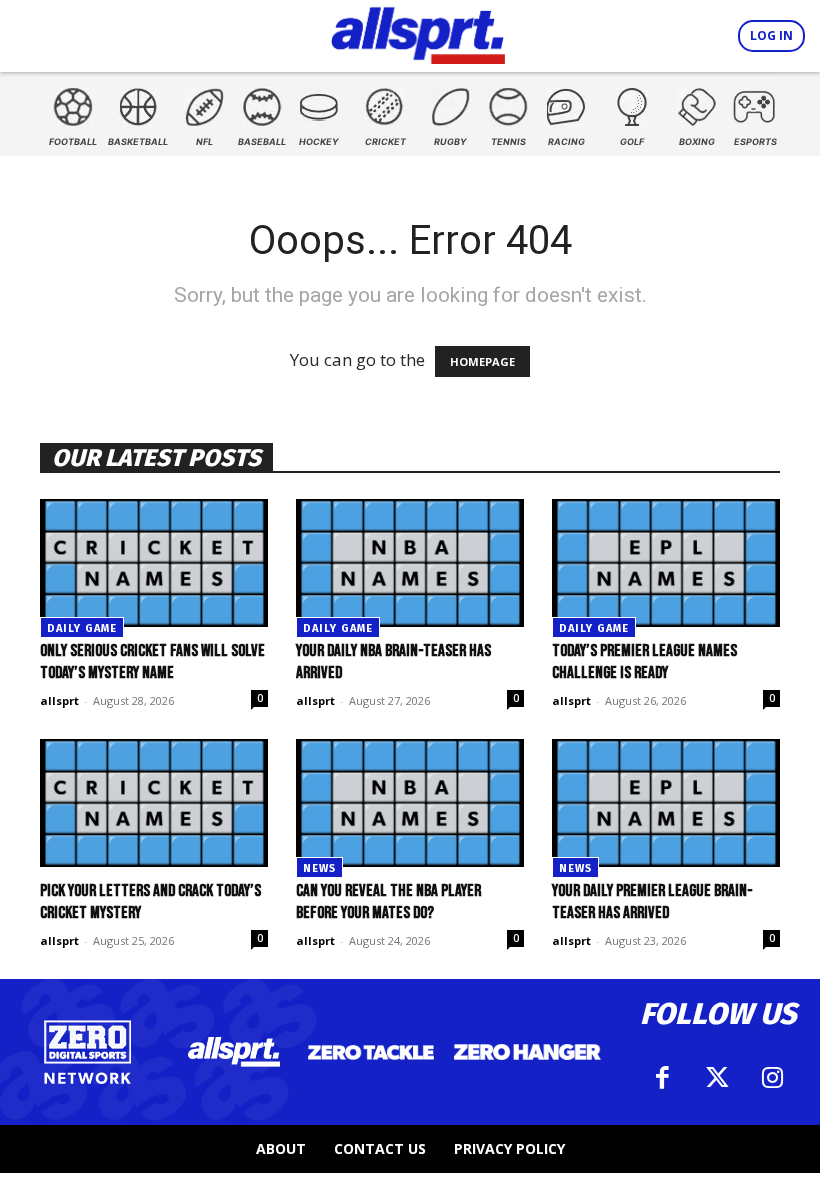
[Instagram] (773, 1078)
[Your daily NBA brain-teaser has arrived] (410, 563)
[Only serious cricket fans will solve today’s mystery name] (154, 563)
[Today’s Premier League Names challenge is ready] (666, 563)
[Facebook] (663, 1078)
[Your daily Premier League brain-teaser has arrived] (666, 803)
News (319, 868)
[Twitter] (718, 1078)
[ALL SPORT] (418, 32)
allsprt (59, 700)
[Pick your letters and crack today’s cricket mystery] (154, 803)
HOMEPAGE (482, 361)
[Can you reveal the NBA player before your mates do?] (410, 803)
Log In (771, 35)
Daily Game (82, 628)
